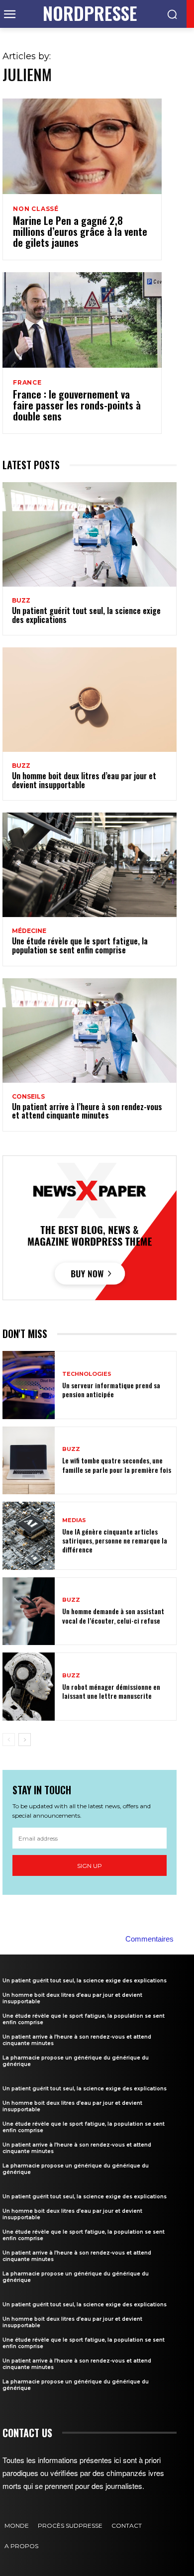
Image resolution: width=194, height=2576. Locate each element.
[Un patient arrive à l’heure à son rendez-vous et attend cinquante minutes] (90, 1030)
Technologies (87, 1374)
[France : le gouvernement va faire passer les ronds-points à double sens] (82, 320)
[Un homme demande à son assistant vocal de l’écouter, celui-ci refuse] (29, 1611)
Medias (74, 1520)
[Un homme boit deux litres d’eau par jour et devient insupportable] (90, 700)
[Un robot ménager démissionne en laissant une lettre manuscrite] (29, 1687)
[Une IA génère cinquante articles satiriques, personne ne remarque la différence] (29, 1536)
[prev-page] (9, 1740)
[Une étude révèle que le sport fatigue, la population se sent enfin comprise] (90, 865)
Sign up (90, 1866)
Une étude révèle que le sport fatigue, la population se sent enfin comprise (80, 945)
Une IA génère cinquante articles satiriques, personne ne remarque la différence (115, 1540)
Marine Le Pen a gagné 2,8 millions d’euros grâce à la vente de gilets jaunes (80, 231)
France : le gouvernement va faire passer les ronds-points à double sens (77, 405)
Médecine (29, 931)
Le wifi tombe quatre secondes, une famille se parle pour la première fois (117, 1465)
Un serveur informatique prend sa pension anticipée (111, 1390)
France (27, 383)
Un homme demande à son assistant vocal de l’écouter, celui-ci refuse (113, 1615)
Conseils (28, 1097)
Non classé (36, 209)
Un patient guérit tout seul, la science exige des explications (86, 615)
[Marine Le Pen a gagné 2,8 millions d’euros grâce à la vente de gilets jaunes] (82, 146)
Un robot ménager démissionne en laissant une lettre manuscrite (111, 1691)
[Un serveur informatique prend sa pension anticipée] (29, 1385)
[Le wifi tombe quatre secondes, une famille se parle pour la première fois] (29, 1461)
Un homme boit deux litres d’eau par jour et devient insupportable (84, 780)
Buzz (21, 601)
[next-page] (25, 1740)
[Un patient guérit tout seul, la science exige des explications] (90, 534)
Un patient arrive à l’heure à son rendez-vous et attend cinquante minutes (87, 1111)
